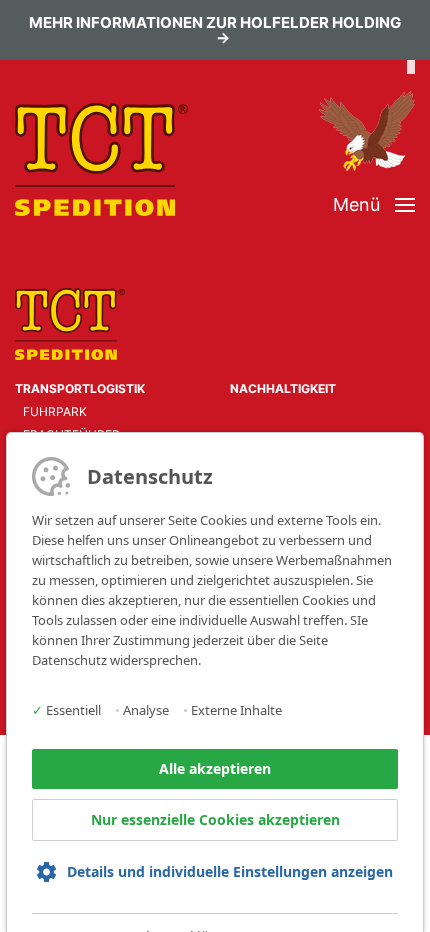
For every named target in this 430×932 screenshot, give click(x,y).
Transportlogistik (80, 388)
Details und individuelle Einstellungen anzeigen (230, 871)
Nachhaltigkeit (283, 388)
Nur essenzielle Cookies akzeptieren (215, 819)
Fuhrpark (55, 411)
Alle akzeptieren (215, 768)
